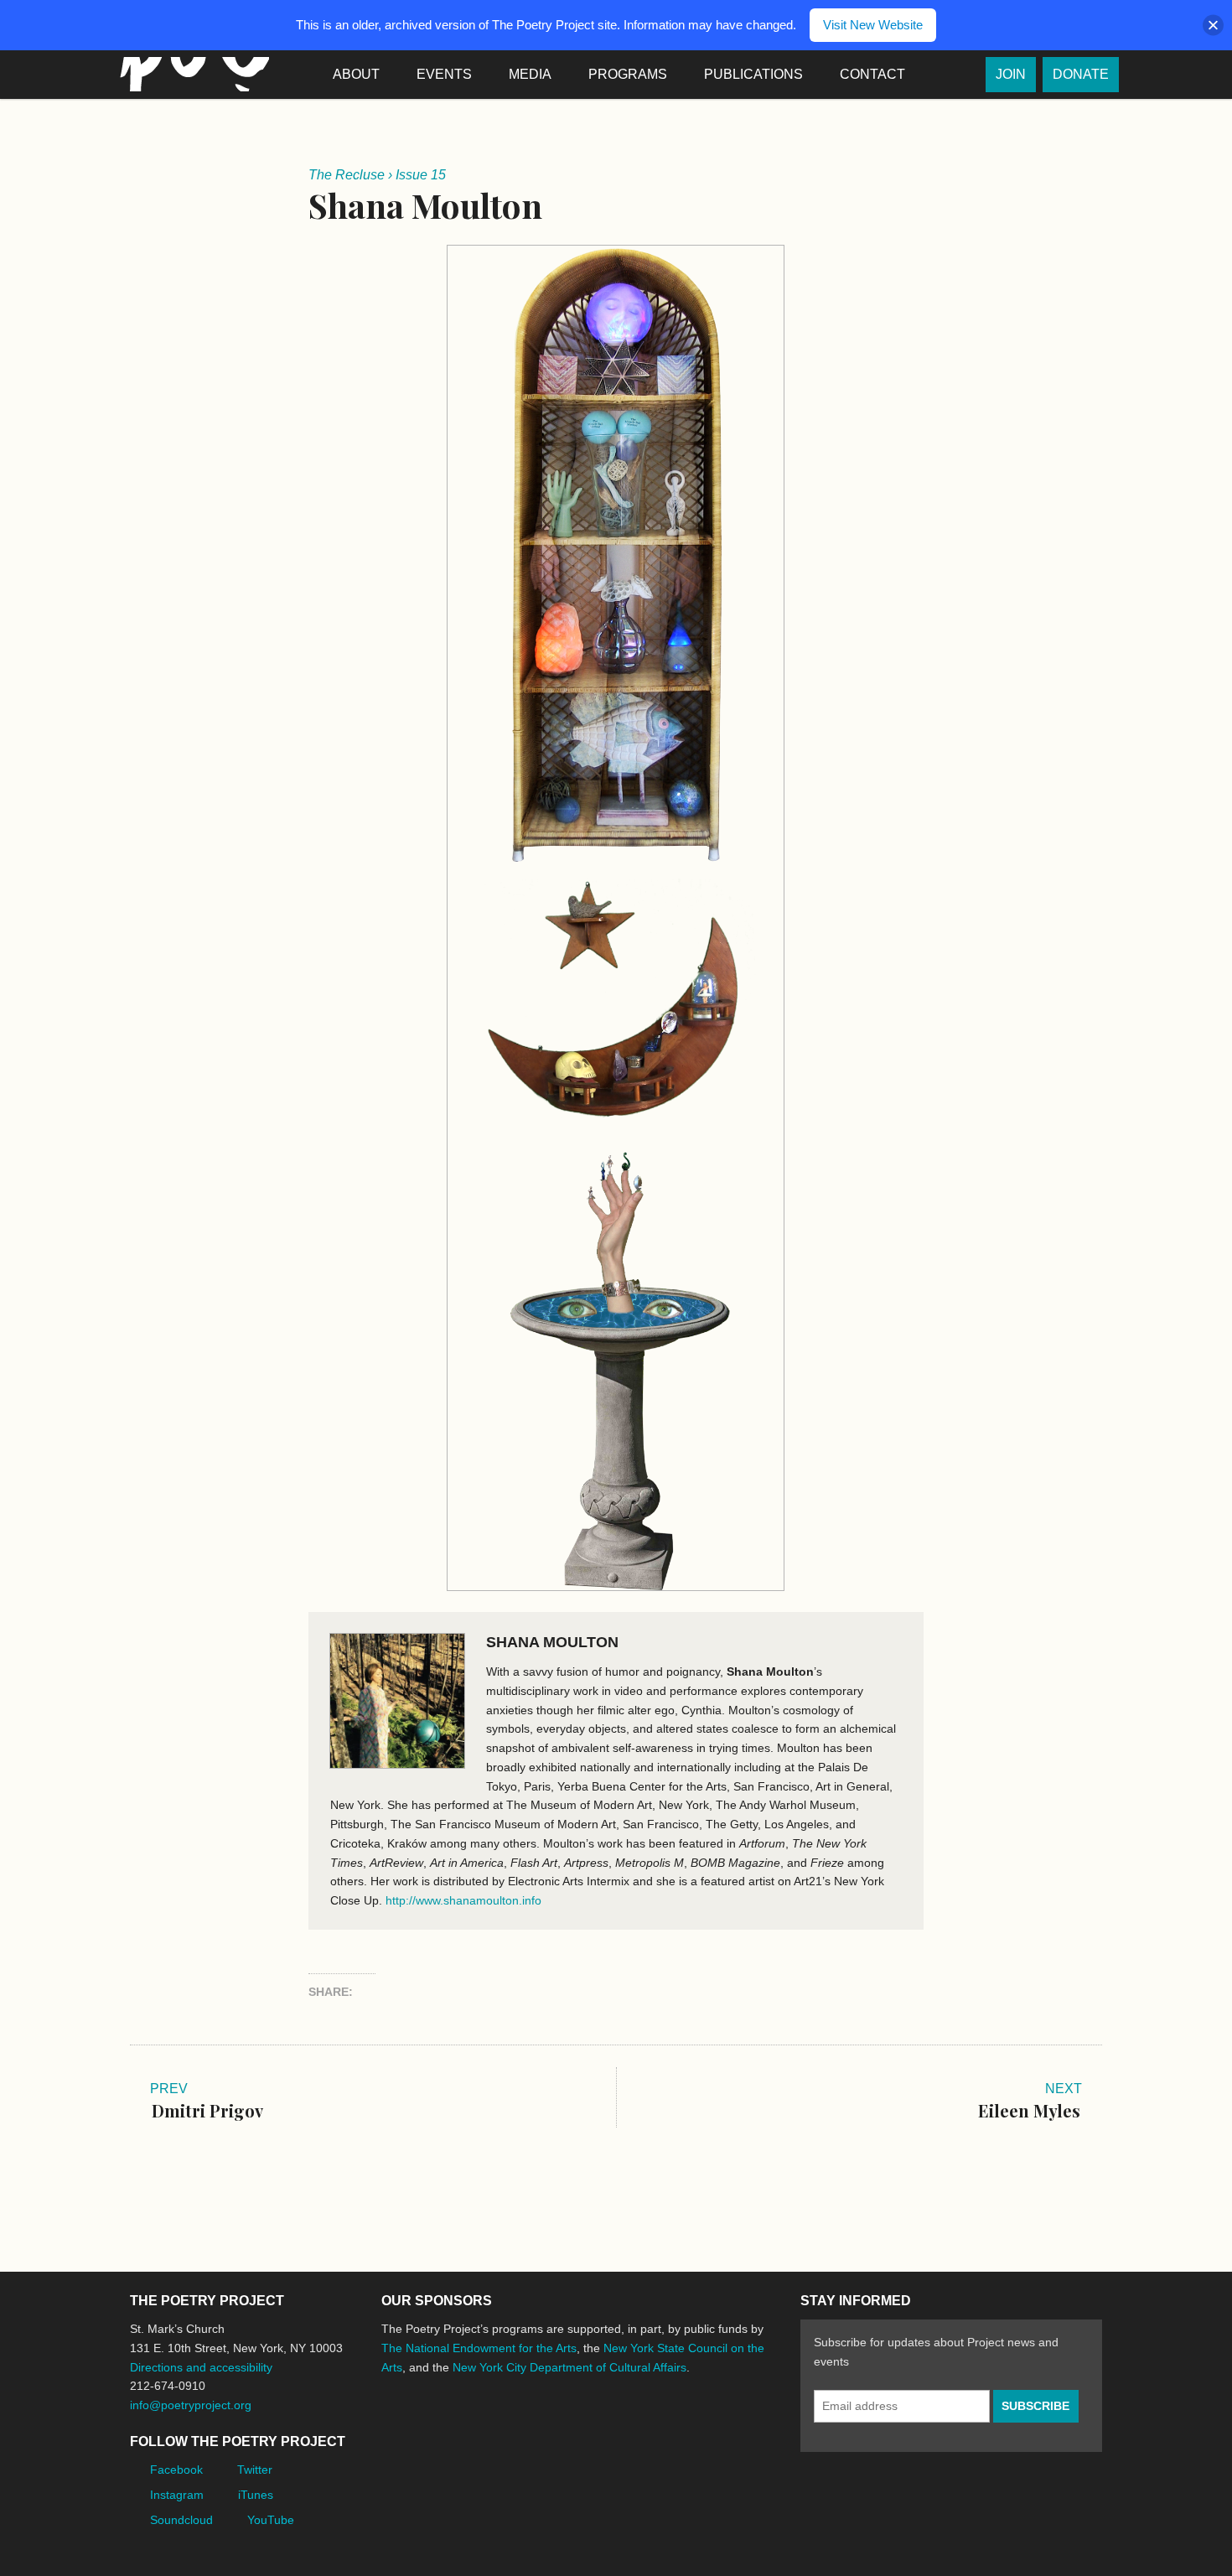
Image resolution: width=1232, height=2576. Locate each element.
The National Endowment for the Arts (479, 2348)
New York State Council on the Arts (626, 2430)
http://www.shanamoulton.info (463, 1900)
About (356, 74)
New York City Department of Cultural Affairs (569, 2367)
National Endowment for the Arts (427, 2430)
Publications (753, 74)
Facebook (176, 2470)
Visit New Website (873, 25)
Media (530, 74)
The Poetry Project (191, 74)
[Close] (1213, 26)
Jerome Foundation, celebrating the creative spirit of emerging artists (536, 2430)
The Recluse (347, 175)
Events (444, 74)
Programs (628, 74)
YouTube (271, 2520)
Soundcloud (181, 2520)
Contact (872, 74)
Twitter (255, 2470)
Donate (1081, 74)
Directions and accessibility (201, 2367)
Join (1011, 74)
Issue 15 (421, 175)
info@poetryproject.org (191, 2405)
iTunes (256, 2495)
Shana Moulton (552, 1642)
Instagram (177, 2495)
